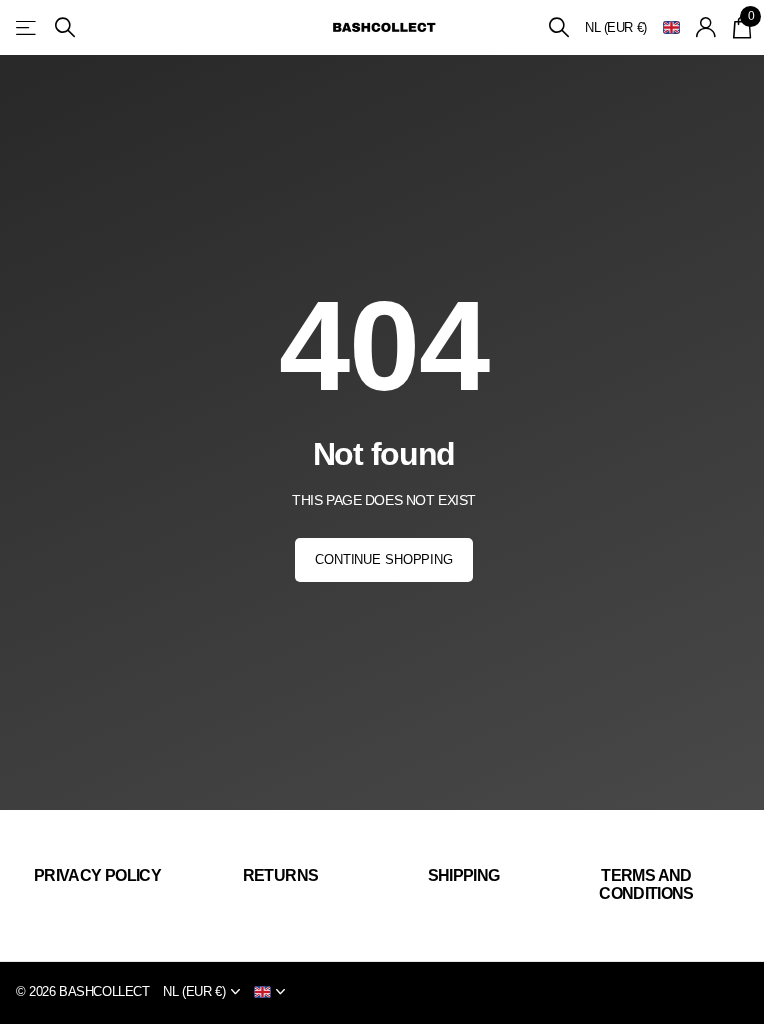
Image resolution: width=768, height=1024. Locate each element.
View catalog (27, 27)
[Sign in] (706, 27)
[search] (65, 27)
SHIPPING (464, 875)
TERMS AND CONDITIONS (646, 884)
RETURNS (281, 875)
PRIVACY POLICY (97, 875)
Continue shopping (384, 559)
